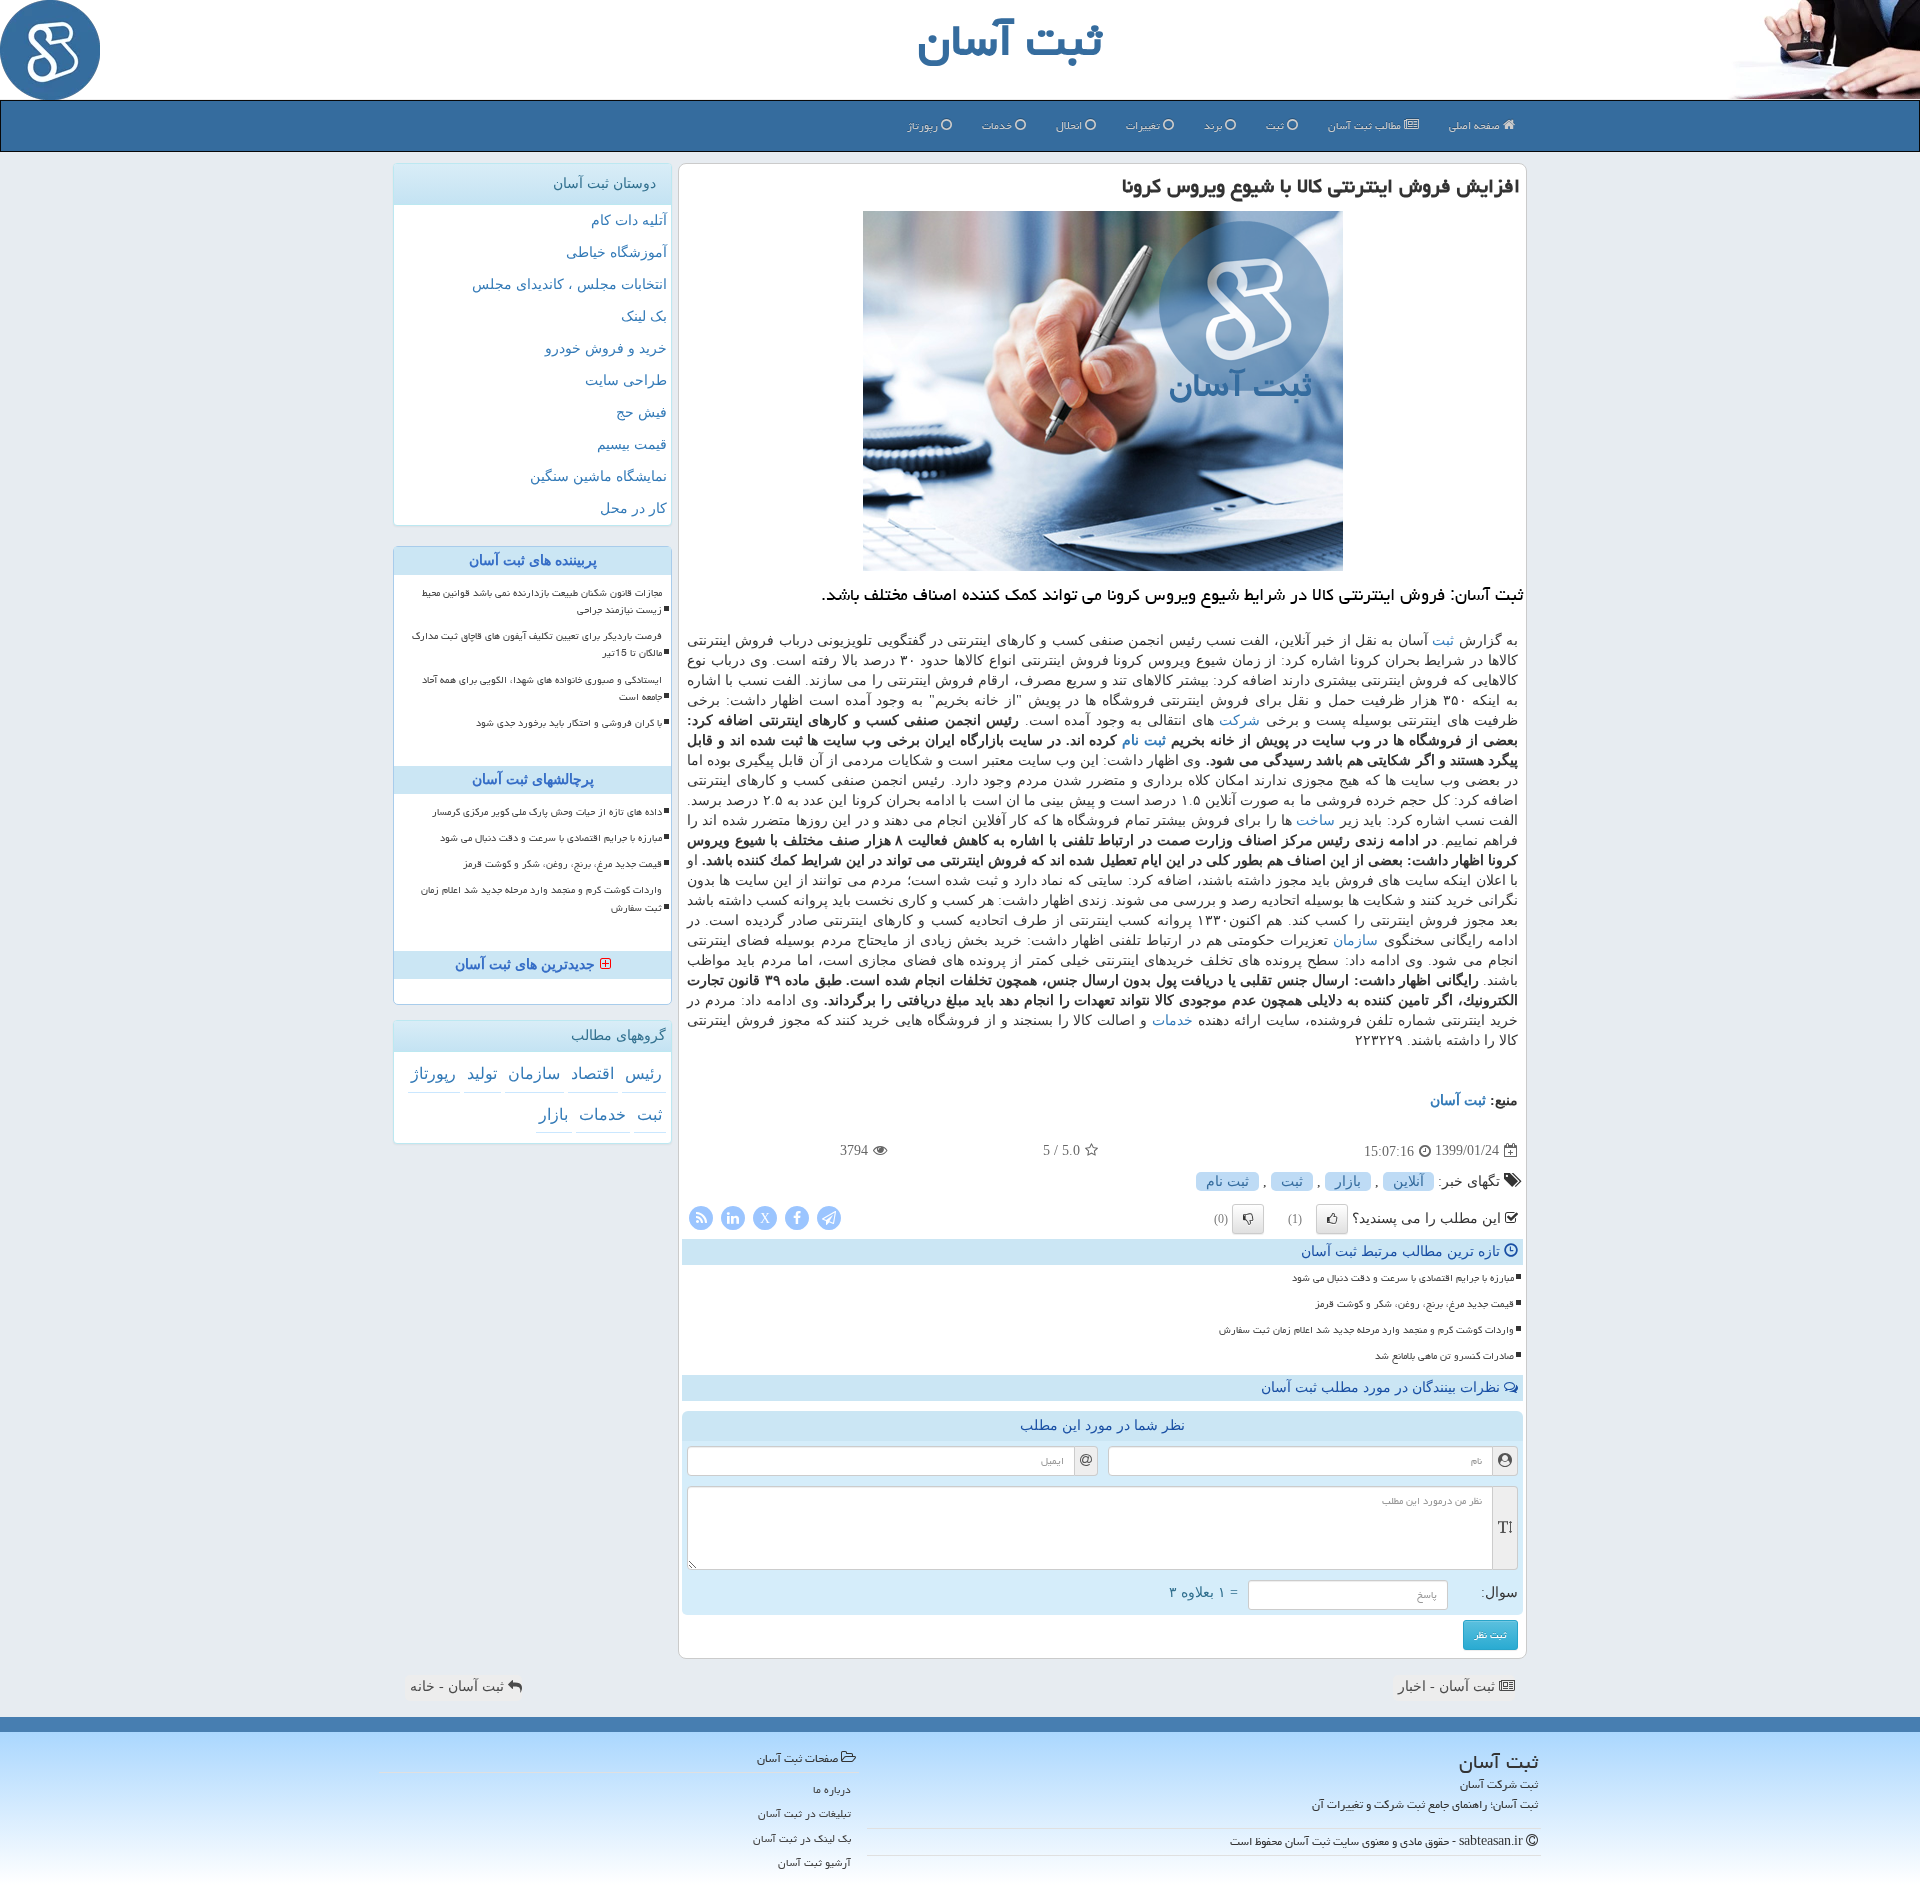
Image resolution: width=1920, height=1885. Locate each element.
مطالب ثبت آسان (1366, 125)
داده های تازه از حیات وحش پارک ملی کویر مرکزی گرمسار (547, 812)
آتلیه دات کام (629, 220)
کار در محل (633, 508)
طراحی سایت (626, 380)
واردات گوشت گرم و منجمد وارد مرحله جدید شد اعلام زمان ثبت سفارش (1366, 1330)
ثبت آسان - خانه (459, 1686)
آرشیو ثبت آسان (814, 1862)
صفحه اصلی (1476, 125)
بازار (1348, 1181)
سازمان (1355, 940)
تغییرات (1144, 125)
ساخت (1315, 820)
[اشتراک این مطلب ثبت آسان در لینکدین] (733, 1216)
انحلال (1070, 125)
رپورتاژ (924, 125)
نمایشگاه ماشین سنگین (598, 476)
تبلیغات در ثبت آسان (804, 1813)
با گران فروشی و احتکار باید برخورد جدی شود (569, 723)
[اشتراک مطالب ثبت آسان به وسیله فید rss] (701, 1216)
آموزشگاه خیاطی (616, 252)
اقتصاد (592, 1073)
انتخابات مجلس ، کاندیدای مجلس (569, 284)
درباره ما (832, 1789)
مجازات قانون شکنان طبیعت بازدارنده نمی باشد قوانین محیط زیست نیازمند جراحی (542, 601)
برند (1214, 125)
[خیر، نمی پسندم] (1248, 1219)
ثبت (1276, 125)
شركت (1239, 720)
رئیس (643, 1073)
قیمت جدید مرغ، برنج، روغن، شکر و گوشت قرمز (1414, 1304)
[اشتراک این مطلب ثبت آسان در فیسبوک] (797, 1216)
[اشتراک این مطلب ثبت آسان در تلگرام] (829, 1216)
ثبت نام (1144, 740)
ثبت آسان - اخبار (1448, 1686)
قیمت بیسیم (632, 444)
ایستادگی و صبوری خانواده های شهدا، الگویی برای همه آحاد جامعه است (542, 688)
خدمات (998, 125)
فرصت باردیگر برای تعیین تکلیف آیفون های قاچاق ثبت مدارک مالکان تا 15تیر (537, 644)
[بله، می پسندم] (1332, 1219)
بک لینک (644, 316)
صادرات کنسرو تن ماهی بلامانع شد (1444, 1356)
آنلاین (1408, 1181)
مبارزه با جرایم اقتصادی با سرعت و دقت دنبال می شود (1403, 1278)
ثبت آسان (1458, 1100)
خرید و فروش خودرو (606, 348)
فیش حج (641, 412)
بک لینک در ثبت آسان (802, 1838)
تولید (482, 1073)
